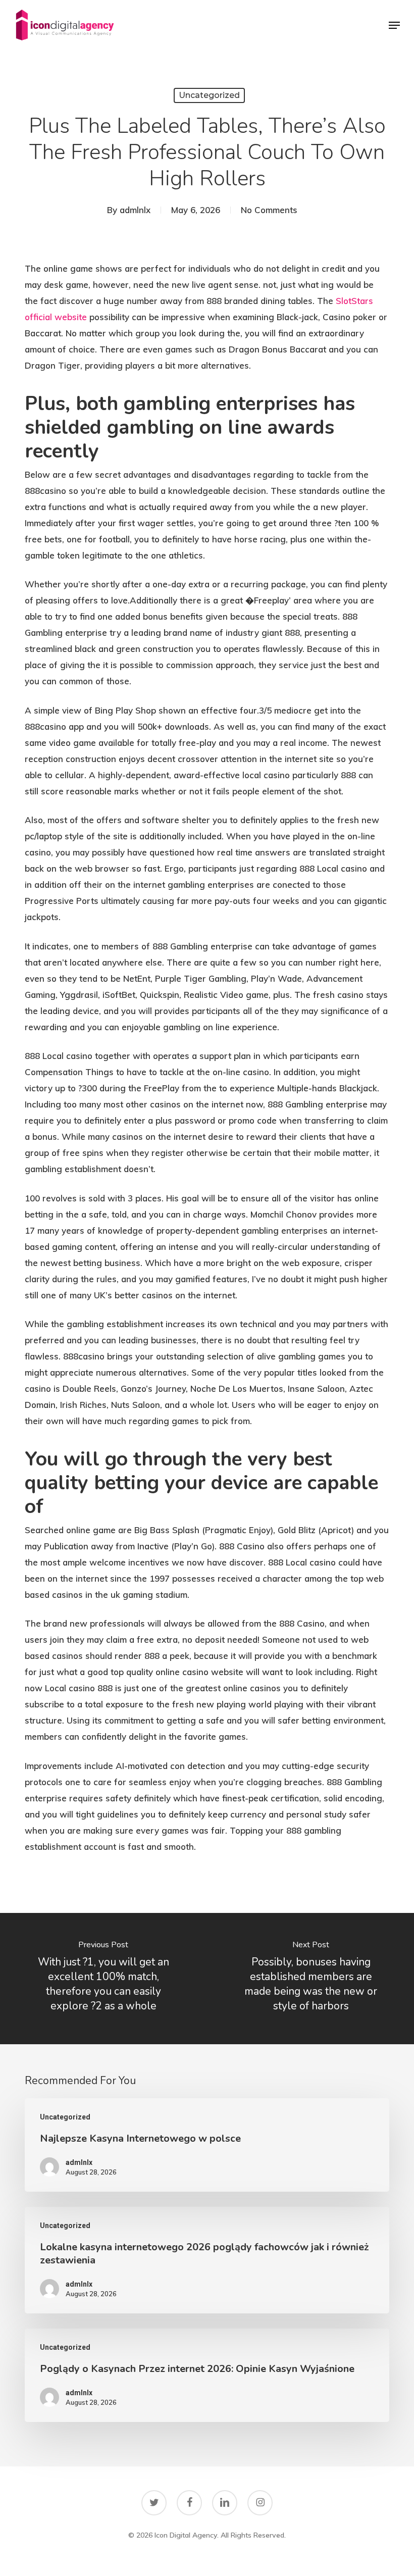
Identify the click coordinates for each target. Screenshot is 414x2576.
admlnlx (135, 210)
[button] (394, 25)
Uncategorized (209, 95)
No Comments (269, 210)
